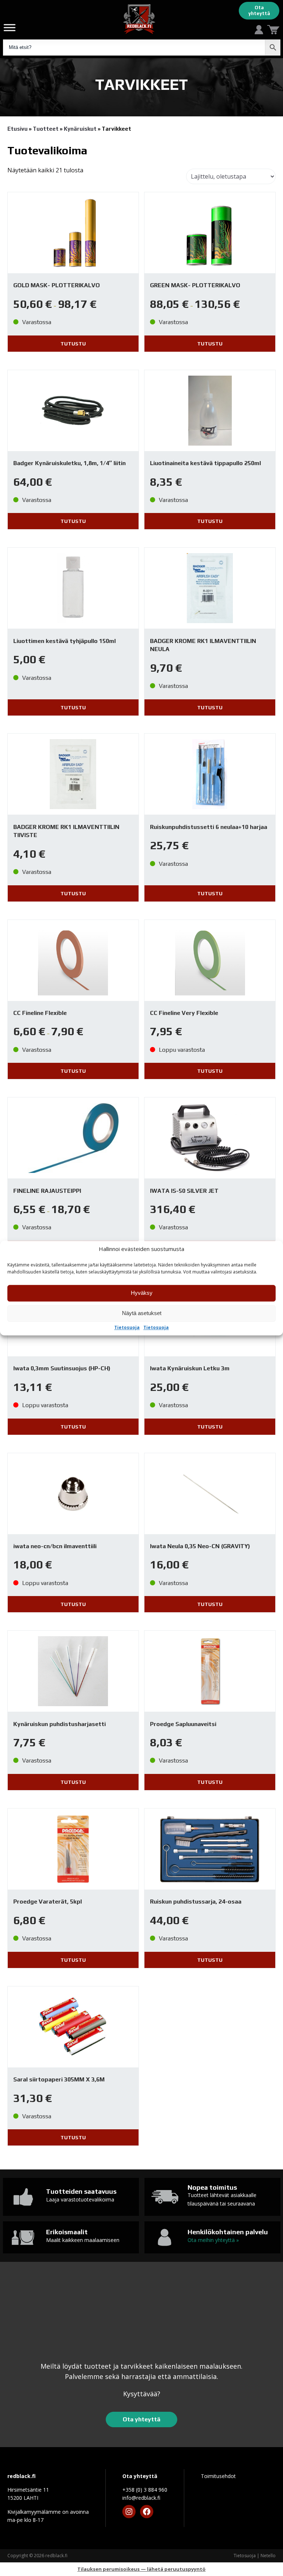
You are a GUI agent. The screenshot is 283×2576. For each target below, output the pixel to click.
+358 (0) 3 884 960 (145, 2490)
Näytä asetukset (142, 1313)
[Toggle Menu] (10, 27)
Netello (268, 2556)
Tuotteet (46, 129)
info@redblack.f (141, 2498)
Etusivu (18, 129)
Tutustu (73, 344)
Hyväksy (142, 1293)
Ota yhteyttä (259, 10)
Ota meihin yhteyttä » (213, 2240)
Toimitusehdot (218, 2476)
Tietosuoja (127, 1328)
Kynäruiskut (80, 129)
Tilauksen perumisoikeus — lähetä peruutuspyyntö (141, 2569)
